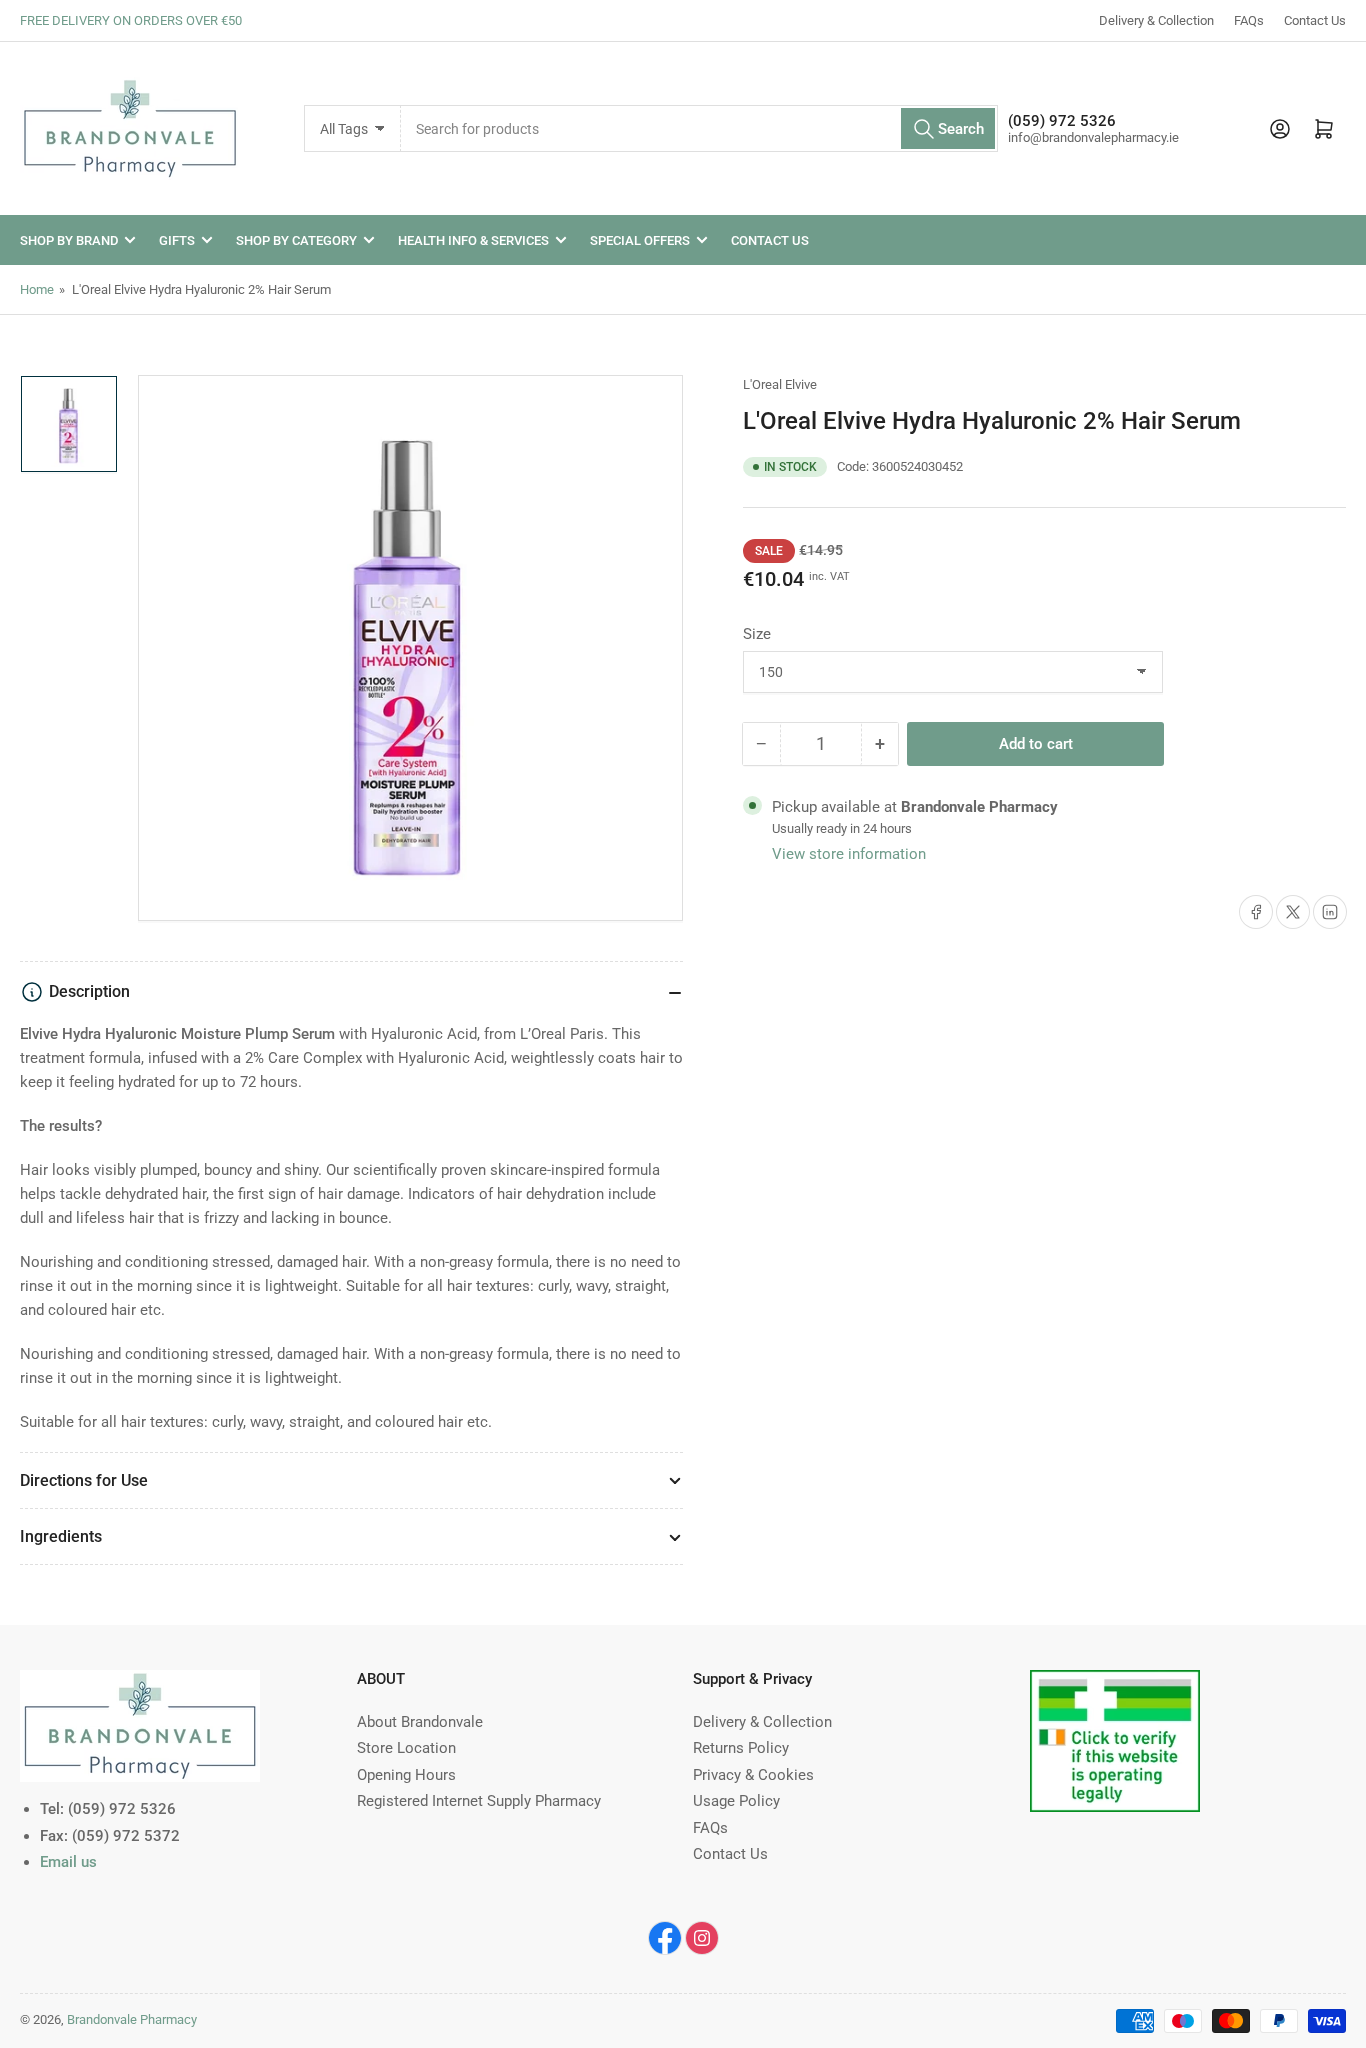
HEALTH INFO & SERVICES (473, 240)
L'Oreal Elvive (780, 384)
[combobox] (699, 128)
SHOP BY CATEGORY (296, 240)
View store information (849, 854)
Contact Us (1315, 20)
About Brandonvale (420, 1722)
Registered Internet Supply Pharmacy (479, 1801)
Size (757, 634)
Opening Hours (406, 1775)
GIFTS (177, 240)
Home (37, 289)
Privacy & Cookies (753, 1775)
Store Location (406, 1748)
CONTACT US (770, 240)
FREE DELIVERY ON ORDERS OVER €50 (131, 20)
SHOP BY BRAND (69, 240)
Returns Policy (741, 1748)
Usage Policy (736, 1801)
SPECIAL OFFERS (640, 240)
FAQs (1249, 20)
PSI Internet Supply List (1107, 1682)
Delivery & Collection (1156, 20)
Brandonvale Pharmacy (132, 2019)
